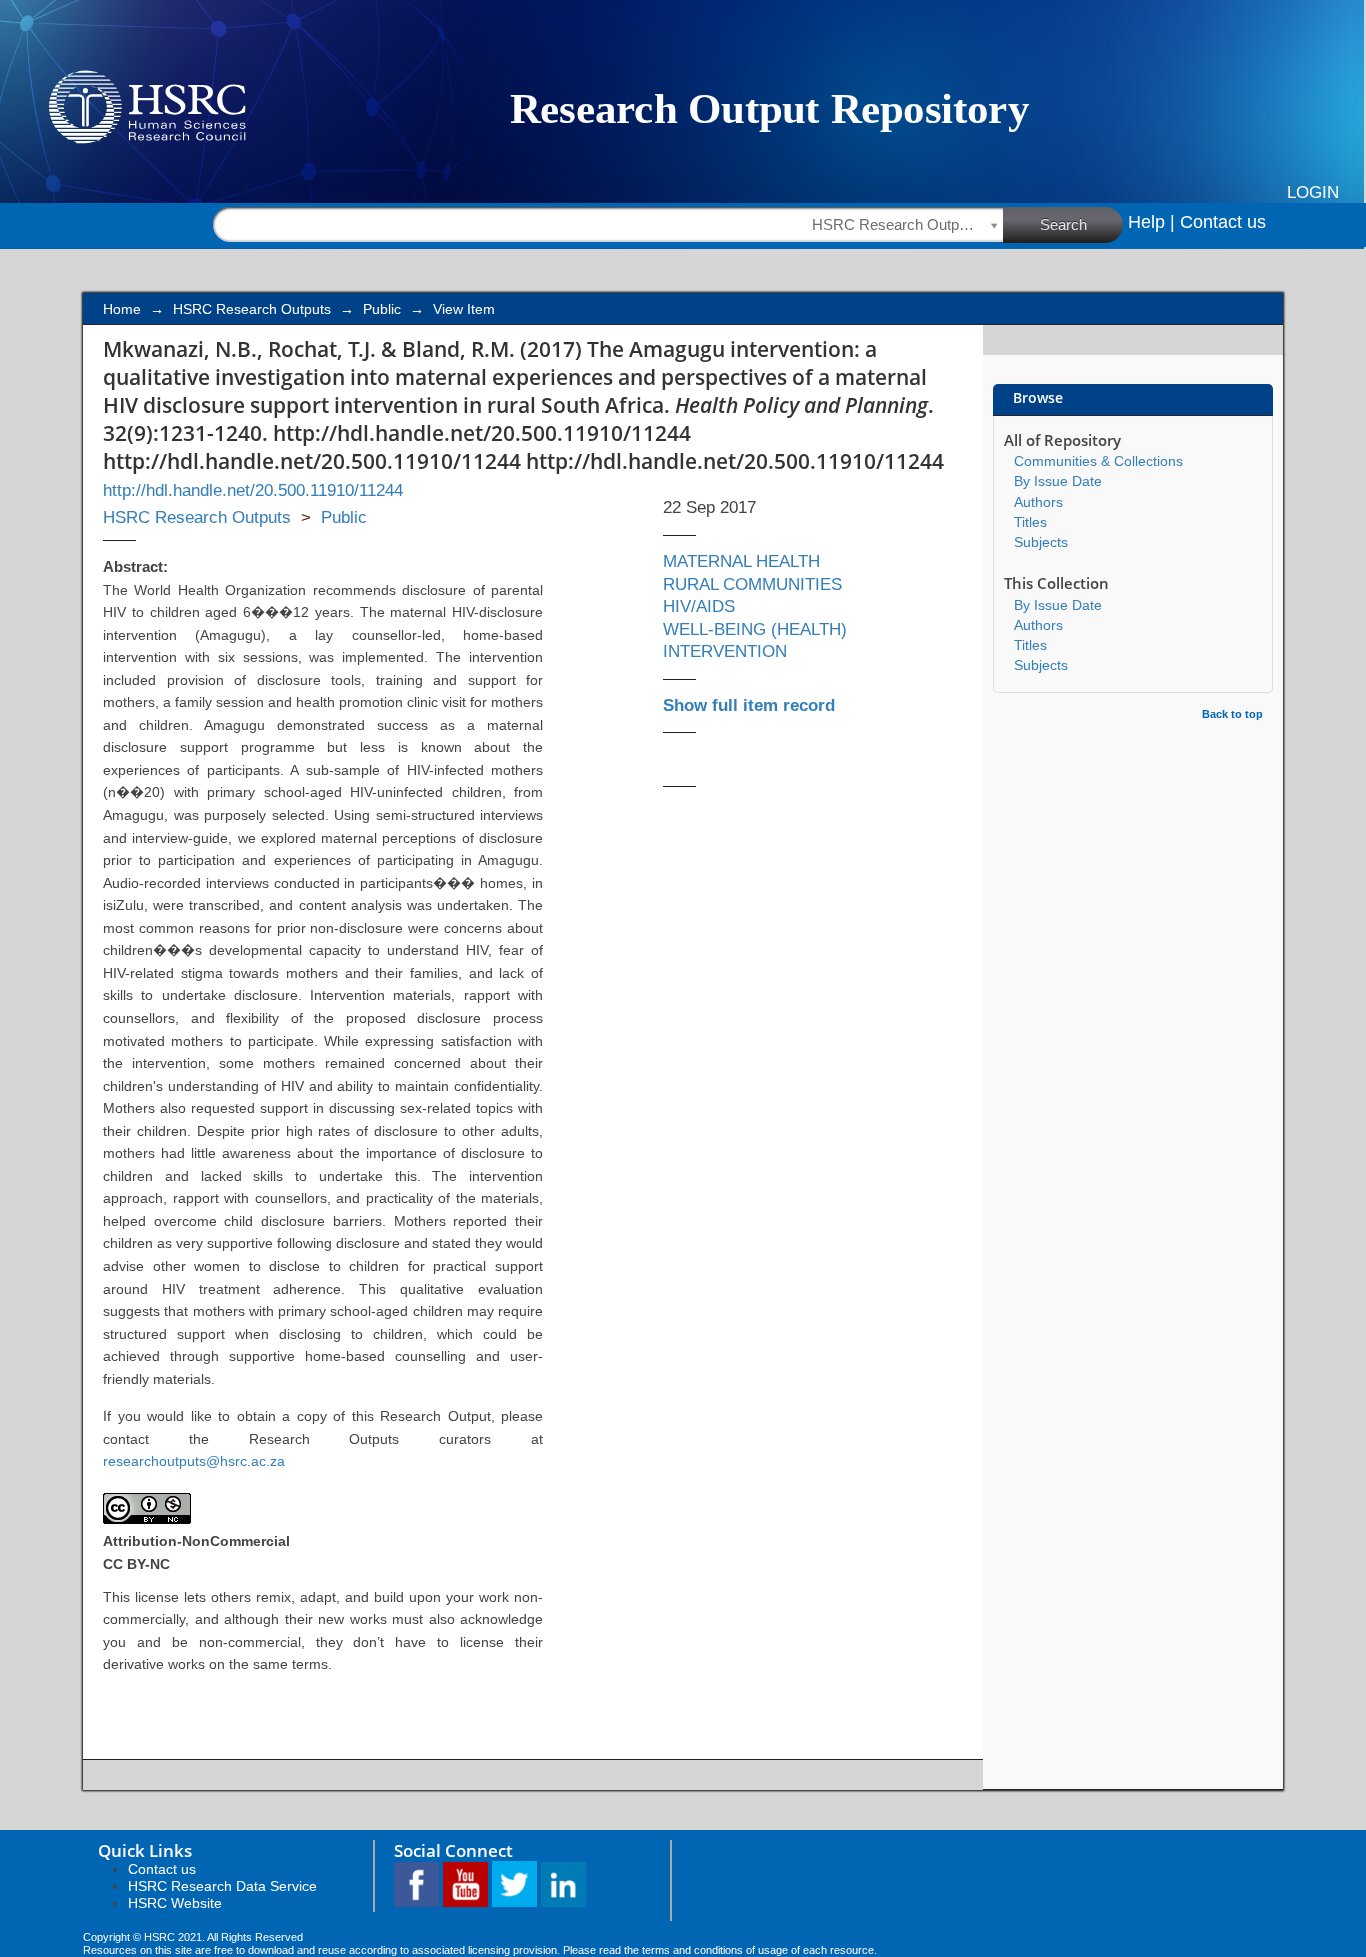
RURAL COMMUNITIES (752, 584)
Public (382, 309)
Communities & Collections (1098, 461)
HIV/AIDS (699, 606)
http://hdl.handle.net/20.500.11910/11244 (253, 490)
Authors (1038, 502)
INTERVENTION (725, 651)
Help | (1151, 222)
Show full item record (749, 705)
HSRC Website (175, 1903)
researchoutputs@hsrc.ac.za (194, 1461)
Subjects (1041, 542)
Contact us (1223, 222)
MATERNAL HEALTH (741, 561)
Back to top (1232, 714)
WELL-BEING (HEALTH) (755, 629)
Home (122, 309)
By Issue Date (1058, 481)
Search (1063, 224)
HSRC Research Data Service (222, 1886)
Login (1313, 192)
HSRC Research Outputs (252, 309)
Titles (1030, 522)
